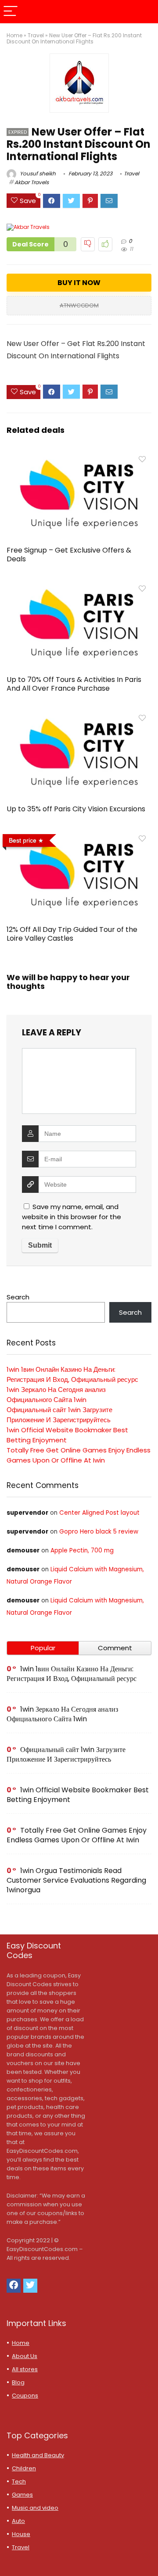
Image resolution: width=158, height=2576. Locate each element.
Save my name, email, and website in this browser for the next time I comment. (72, 1217)
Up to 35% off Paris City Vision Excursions (76, 809)
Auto (18, 2521)
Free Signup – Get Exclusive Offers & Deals (69, 555)
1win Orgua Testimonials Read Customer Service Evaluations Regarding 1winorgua (76, 1880)
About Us (25, 2356)
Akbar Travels (32, 182)
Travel (36, 35)
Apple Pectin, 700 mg (82, 1550)
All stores (25, 2369)
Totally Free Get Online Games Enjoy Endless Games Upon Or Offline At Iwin (77, 1835)
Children (24, 2468)
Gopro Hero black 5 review (99, 1532)
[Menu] (11, 12)
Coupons (25, 2396)
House (21, 2534)
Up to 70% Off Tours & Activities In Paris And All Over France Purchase (74, 684)
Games (22, 2495)
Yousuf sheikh (37, 173)
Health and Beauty (38, 2455)
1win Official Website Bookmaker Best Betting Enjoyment (78, 1795)
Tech (19, 2481)
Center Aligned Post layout (99, 1513)
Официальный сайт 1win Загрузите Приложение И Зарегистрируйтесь (66, 1754)
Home (14, 35)
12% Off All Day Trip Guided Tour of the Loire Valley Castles (72, 934)
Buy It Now (79, 283)
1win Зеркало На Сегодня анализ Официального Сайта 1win (62, 1714)
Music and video (35, 2508)
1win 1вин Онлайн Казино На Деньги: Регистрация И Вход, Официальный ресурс (72, 1674)
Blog (18, 2382)
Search (18, 1297)
